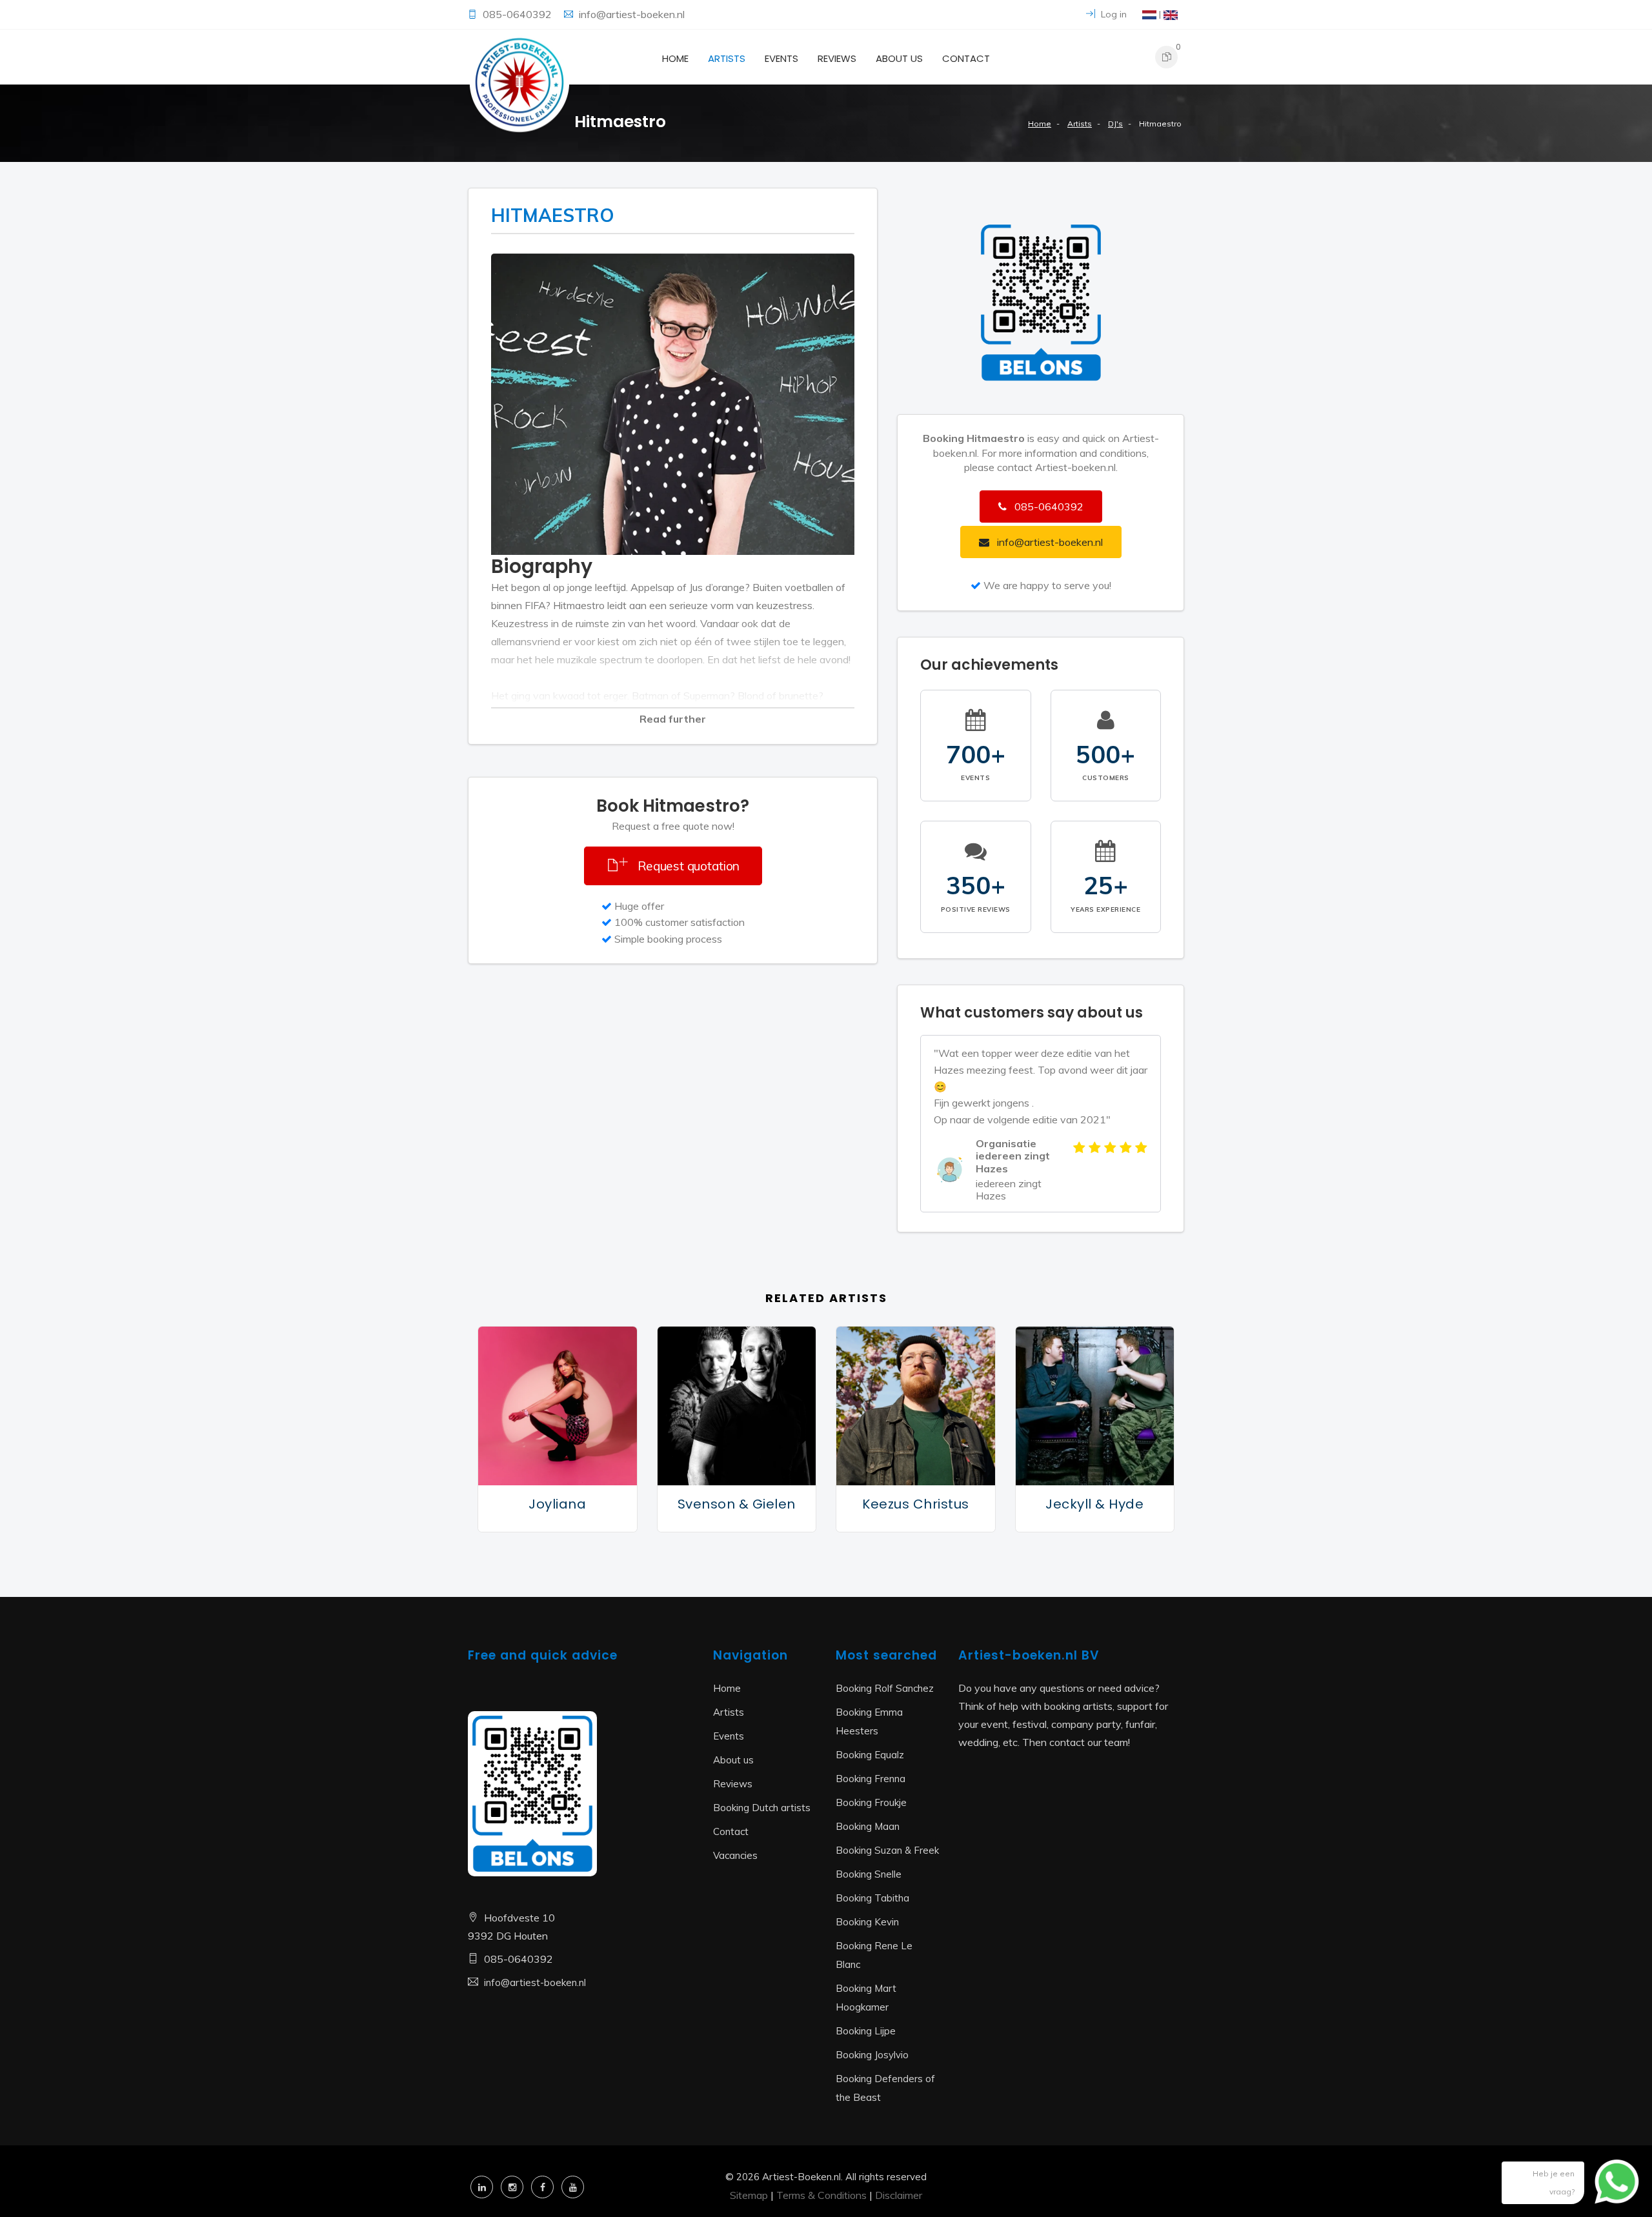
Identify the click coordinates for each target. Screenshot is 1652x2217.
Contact (966, 58)
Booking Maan (868, 1826)
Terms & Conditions (821, 2195)
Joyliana (557, 1504)
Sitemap (749, 2195)
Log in (1113, 14)
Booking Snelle (869, 1874)
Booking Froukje (871, 1802)
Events (781, 58)
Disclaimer (899, 2195)
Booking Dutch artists (762, 1808)
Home (675, 58)
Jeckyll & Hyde (1094, 1504)
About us (899, 58)
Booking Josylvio (872, 2055)
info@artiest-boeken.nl (632, 14)
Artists (727, 58)
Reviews (837, 58)
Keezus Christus (916, 1504)
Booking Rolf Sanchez (885, 1688)
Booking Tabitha (872, 1898)
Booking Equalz (870, 1755)
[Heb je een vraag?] (1607, 2188)
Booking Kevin (867, 1922)
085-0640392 (519, 14)
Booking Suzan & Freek (887, 1850)
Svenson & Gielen (737, 1504)
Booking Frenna (871, 1779)
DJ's (1115, 124)
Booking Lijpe (866, 2031)
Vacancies (735, 1855)
